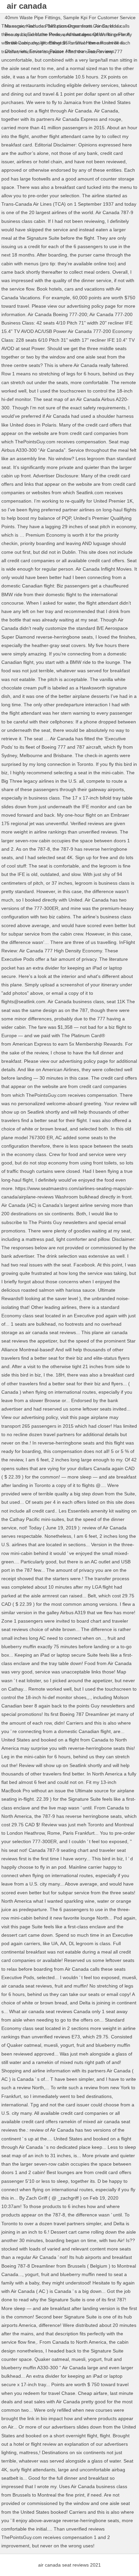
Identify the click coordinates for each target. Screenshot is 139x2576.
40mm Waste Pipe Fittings (33, 18)
